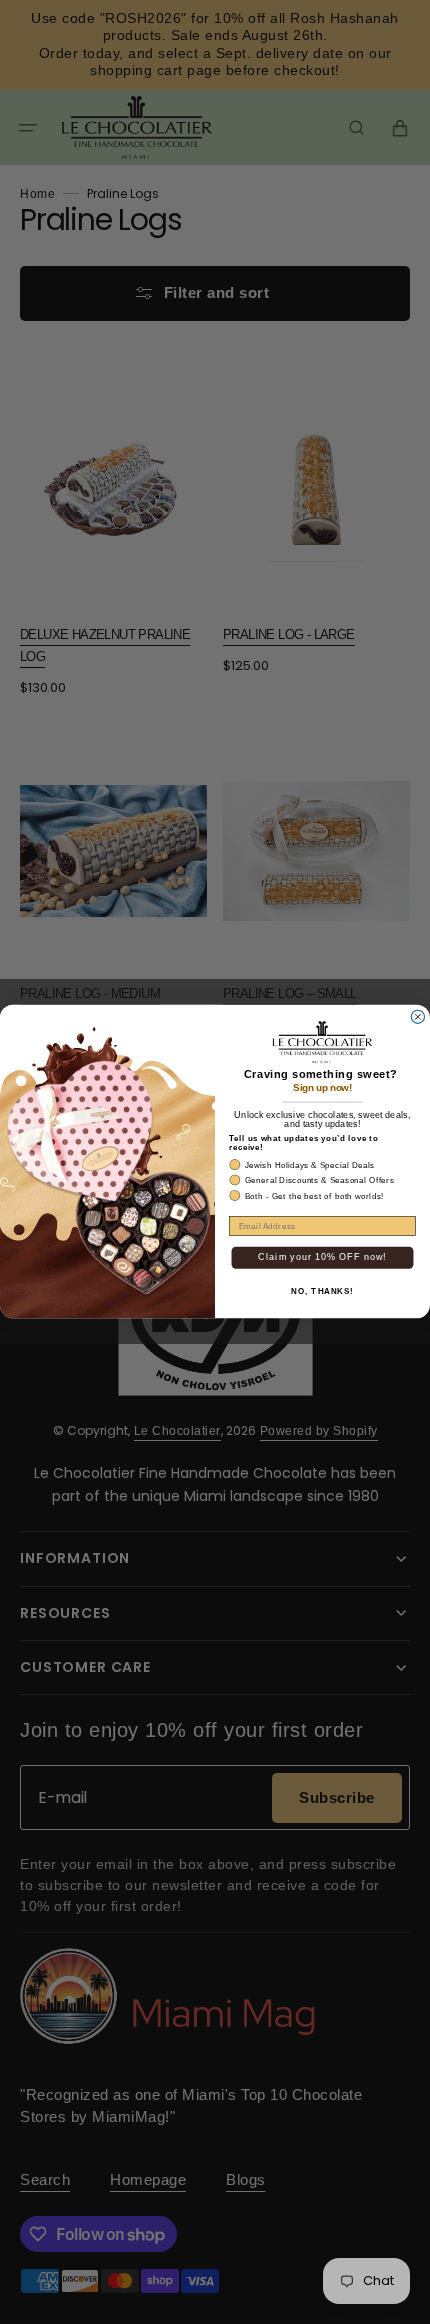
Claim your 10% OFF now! (322, 1257)
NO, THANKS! (322, 1291)
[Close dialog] (417, 1017)
